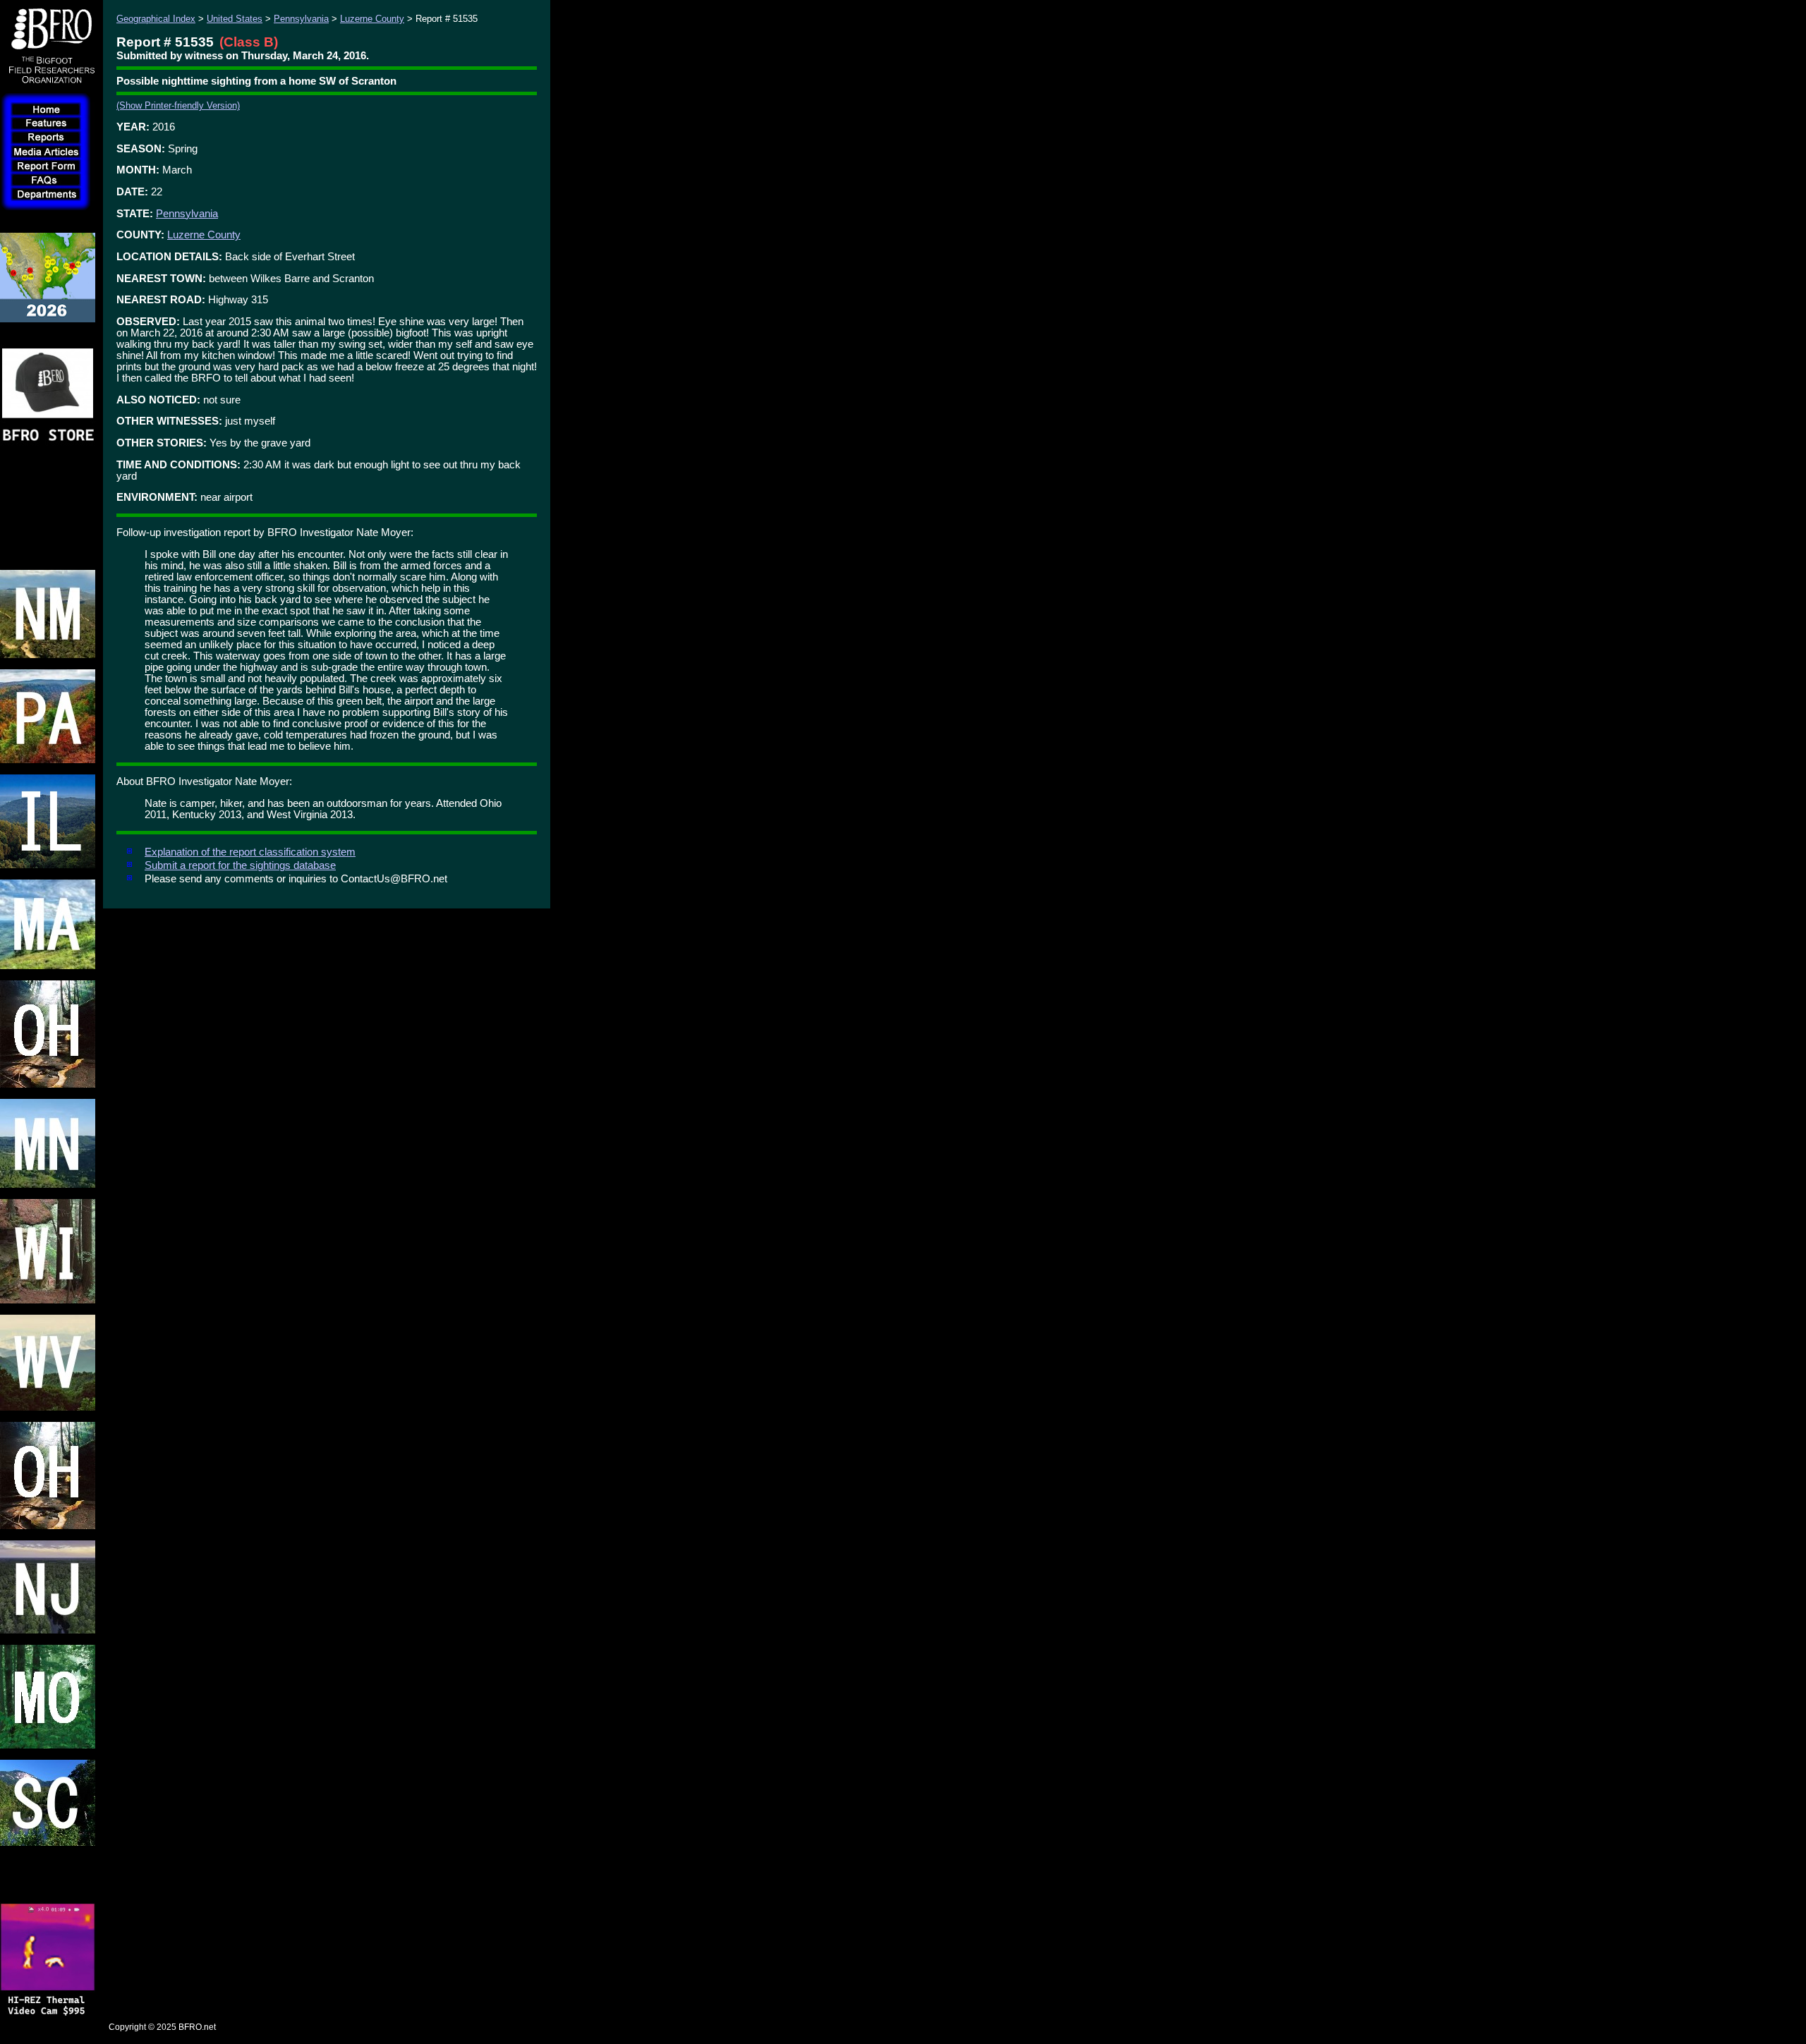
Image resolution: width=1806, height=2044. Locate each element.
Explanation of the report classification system (250, 852)
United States (235, 19)
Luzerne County (372, 19)
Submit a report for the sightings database (240, 865)
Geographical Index (156, 19)
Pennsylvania (301, 19)
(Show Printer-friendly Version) (178, 105)
